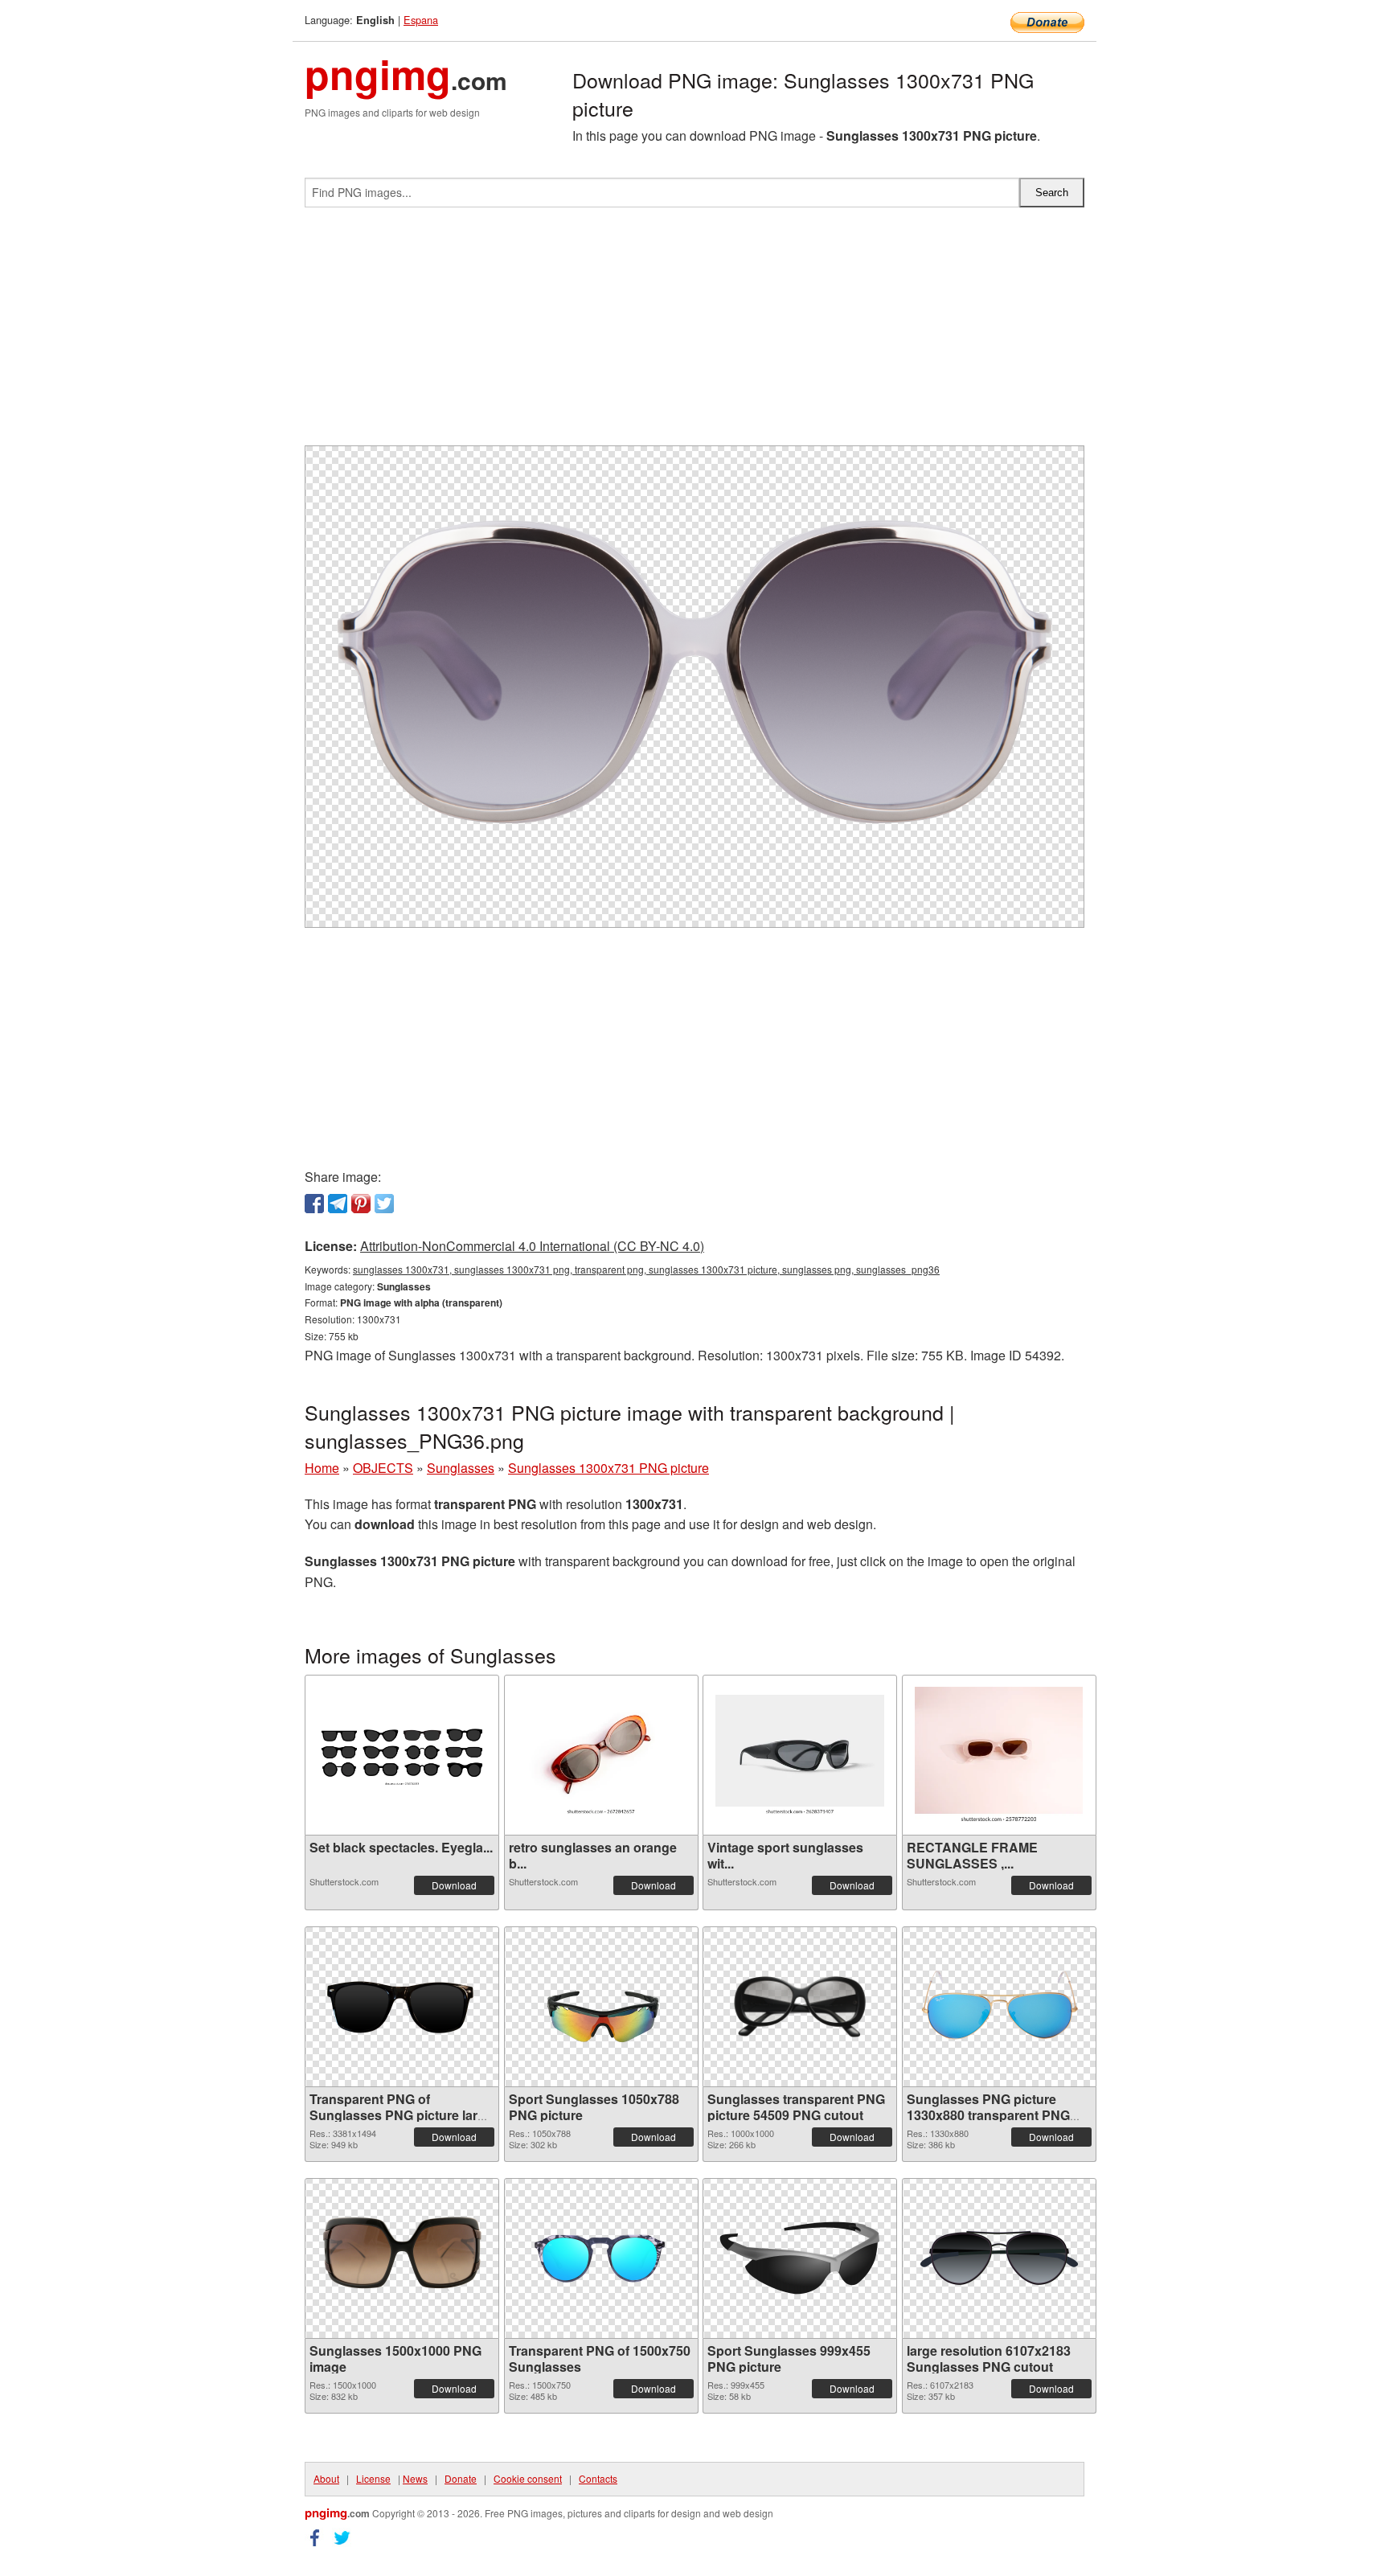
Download (454, 1885)
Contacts (598, 2478)
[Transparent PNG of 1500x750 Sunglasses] (601, 2258)
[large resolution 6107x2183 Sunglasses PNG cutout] (999, 2258)
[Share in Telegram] (338, 1204)
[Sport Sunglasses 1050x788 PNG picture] (601, 2007)
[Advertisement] (694, 333)
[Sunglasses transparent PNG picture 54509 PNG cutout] (800, 2007)
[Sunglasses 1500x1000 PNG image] (402, 2258)
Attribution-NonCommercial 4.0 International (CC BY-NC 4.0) (532, 1246)
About (326, 2478)
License (373, 2478)
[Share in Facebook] (314, 1204)
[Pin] (361, 1204)
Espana (421, 20)
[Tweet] (384, 1204)
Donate (461, 2478)
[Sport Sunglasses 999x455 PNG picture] (800, 2258)
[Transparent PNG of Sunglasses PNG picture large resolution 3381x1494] (402, 2007)
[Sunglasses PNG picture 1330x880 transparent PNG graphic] (999, 2007)
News (415, 2478)
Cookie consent (528, 2478)
